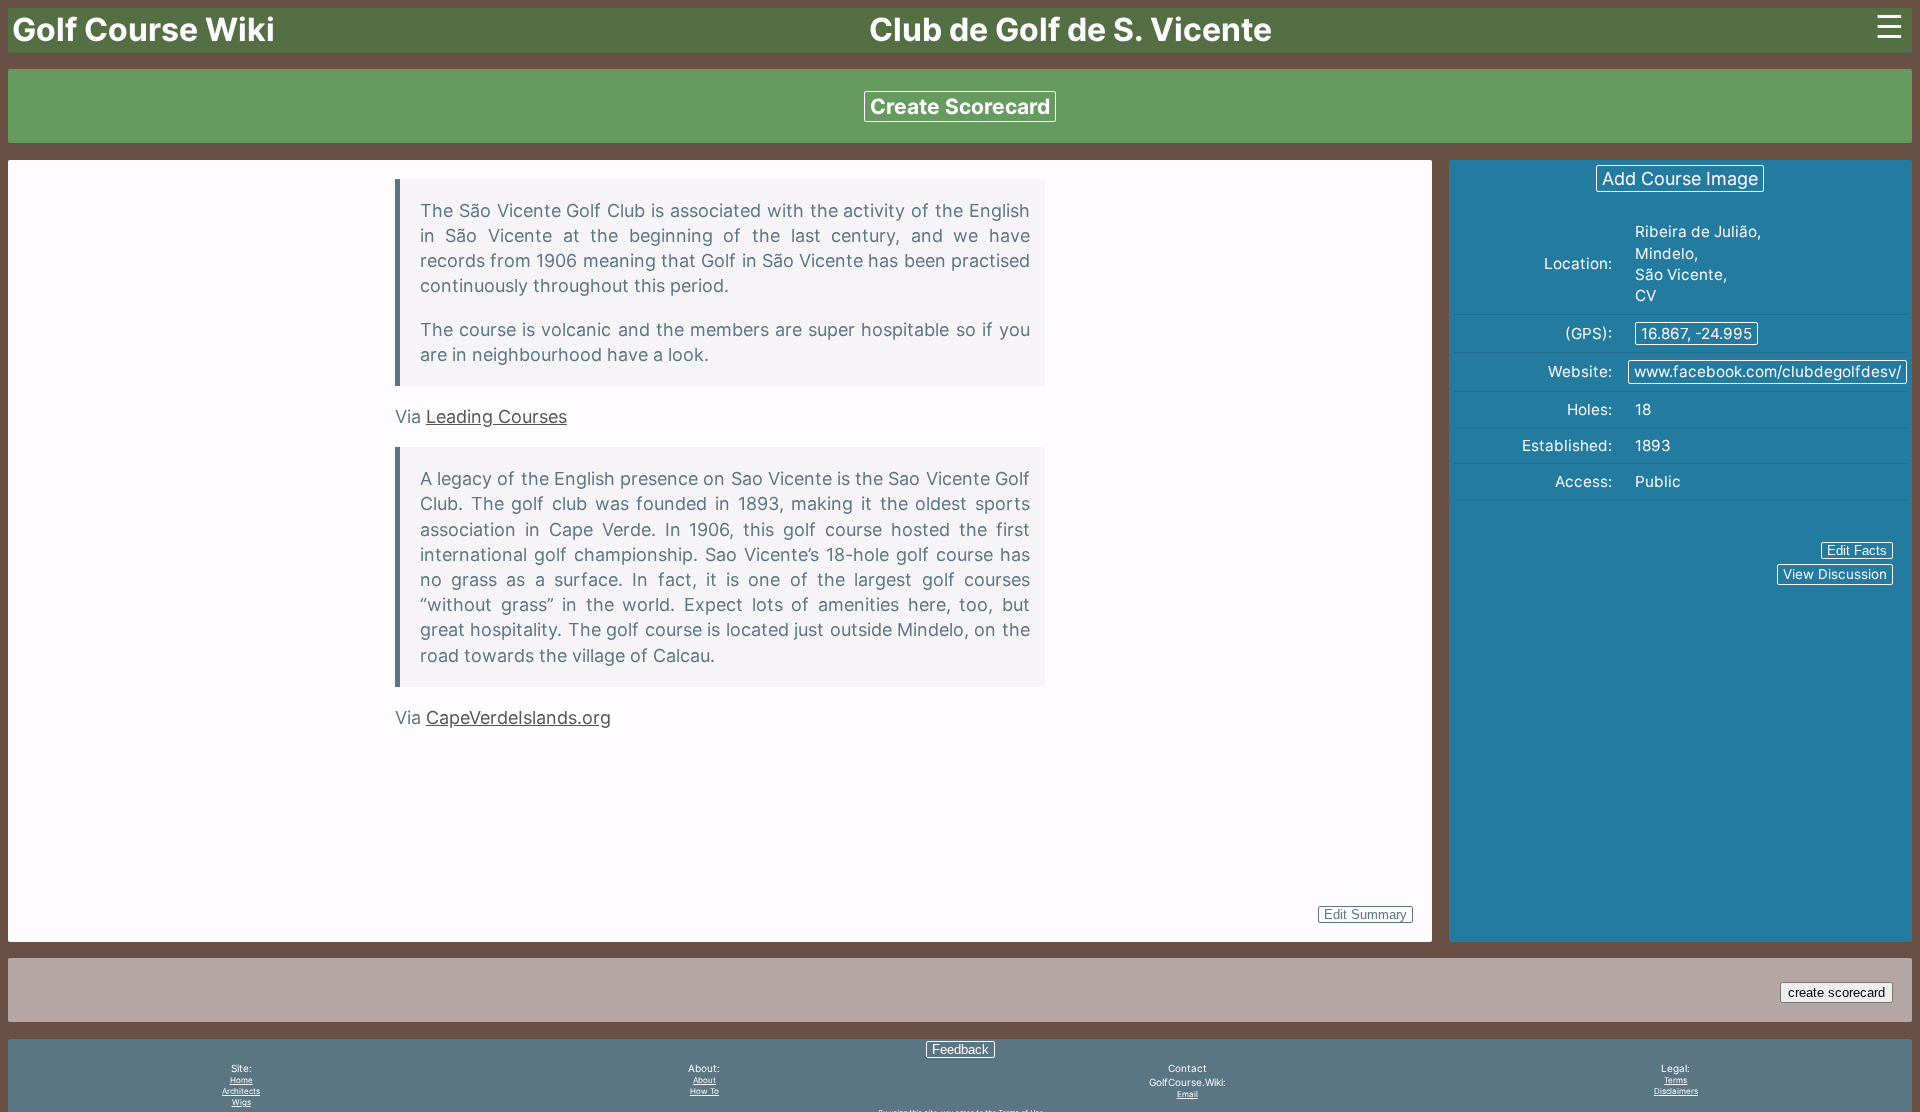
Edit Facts (1857, 550)
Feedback (960, 1049)
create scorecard (1836, 992)
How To (704, 1091)
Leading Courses (496, 416)
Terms (1675, 1080)
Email (1187, 1094)
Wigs (241, 1102)
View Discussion (1835, 574)
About (704, 1080)
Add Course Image (1680, 178)
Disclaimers (1676, 1091)
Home (241, 1080)
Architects (241, 1091)
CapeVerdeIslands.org (518, 717)
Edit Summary (1365, 914)
